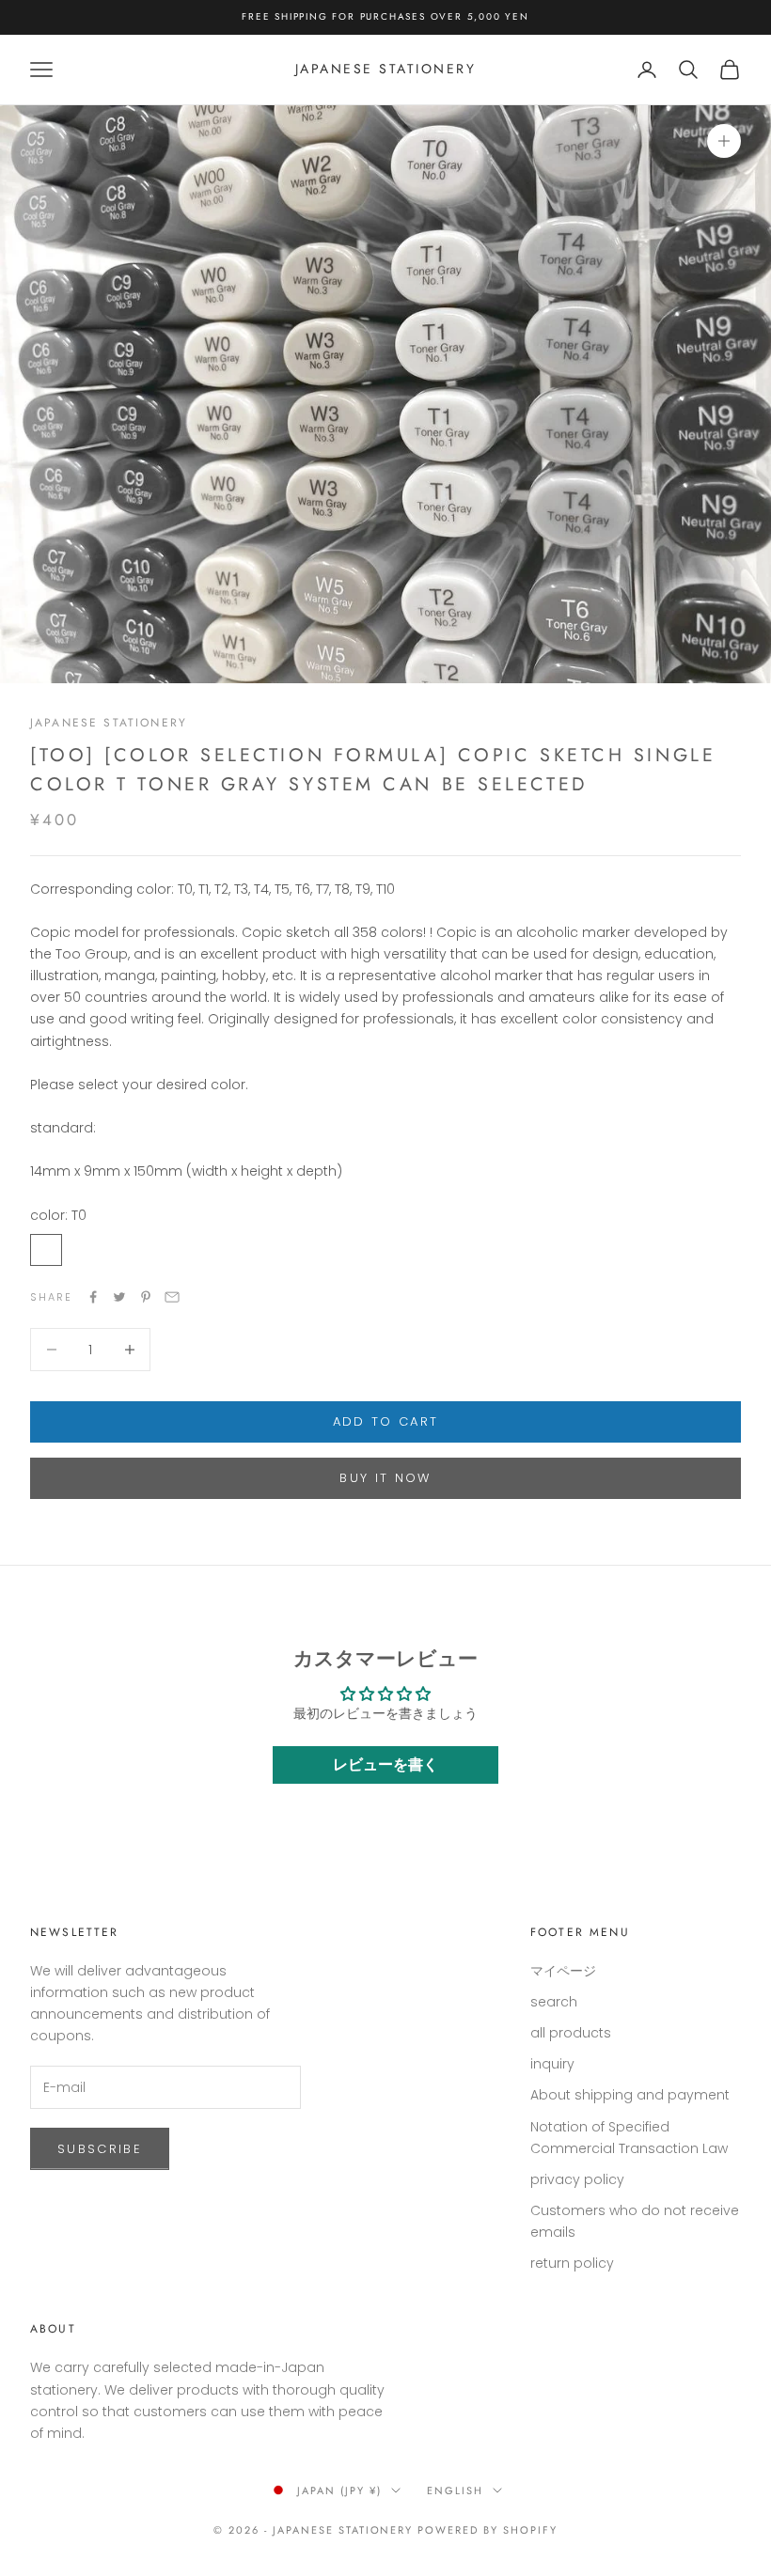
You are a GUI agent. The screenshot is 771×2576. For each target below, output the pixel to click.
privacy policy (577, 2179)
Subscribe (100, 2149)
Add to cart (386, 1421)
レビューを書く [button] (385, 1764)
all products (571, 2033)
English (455, 2490)
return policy (572, 2263)
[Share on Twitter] (119, 1297)
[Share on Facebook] (93, 1297)
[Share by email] (172, 1297)
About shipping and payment (630, 2095)
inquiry (552, 2064)
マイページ (563, 1971)
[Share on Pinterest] (146, 1297)
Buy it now (385, 1478)
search (554, 2002)
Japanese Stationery (109, 723)
